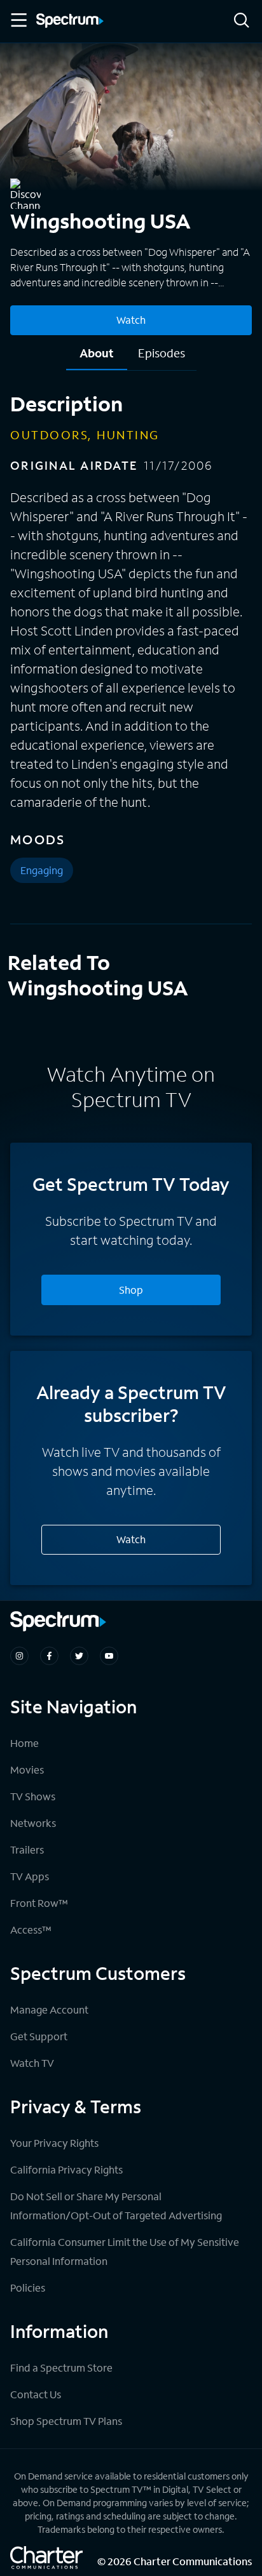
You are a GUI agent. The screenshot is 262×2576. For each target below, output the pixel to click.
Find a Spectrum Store (61, 2367)
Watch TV (32, 2063)
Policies (28, 2287)
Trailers (27, 1849)
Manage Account (49, 2009)
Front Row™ (39, 1903)
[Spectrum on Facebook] (49, 1656)
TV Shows (33, 1796)
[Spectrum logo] (70, 22)
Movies (27, 1769)
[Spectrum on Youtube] (109, 1656)
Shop (131, 1290)
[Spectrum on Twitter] (79, 1656)
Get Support (39, 2036)
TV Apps (30, 1876)
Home (24, 1743)
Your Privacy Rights (54, 2143)
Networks (33, 1823)
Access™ (31, 1929)
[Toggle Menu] (18, 20)
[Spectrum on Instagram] (19, 1656)
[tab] (97, 358)
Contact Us (36, 2394)
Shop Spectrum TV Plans (66, 2421)
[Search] (242, 21)
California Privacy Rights (66, 2169)
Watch (131, 320)
